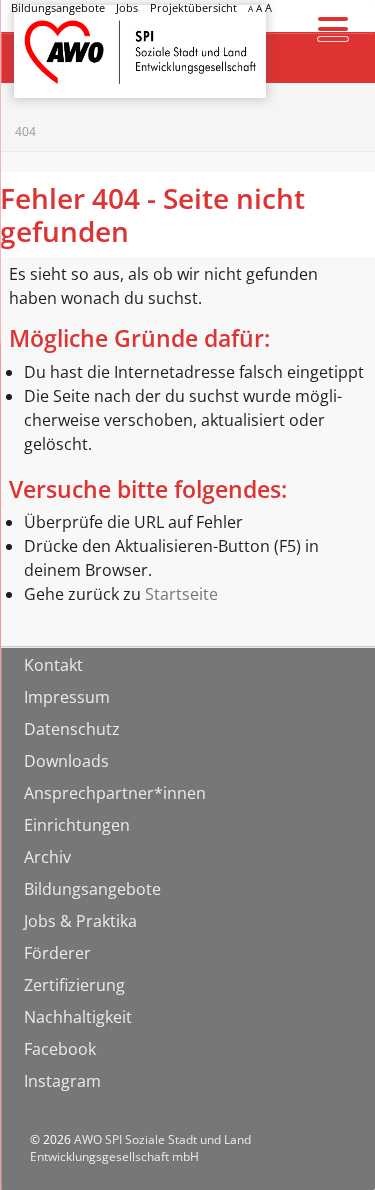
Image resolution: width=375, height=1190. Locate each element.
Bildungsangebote (58, 7)
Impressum (67, 697)
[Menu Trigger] (332, 27)
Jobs (127, 7)
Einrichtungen (77, 825)
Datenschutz (72, 729)
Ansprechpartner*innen (115, 793)
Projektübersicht (193, 7)
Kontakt (53, 665)
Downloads (66, 761)
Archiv (47, 857)
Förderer (57, 953)
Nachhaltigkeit (78, 1017)
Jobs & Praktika (80, 921)
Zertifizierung (74, 985)
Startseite (66, 33)
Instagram (62, 1081)
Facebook (60, 1049)
